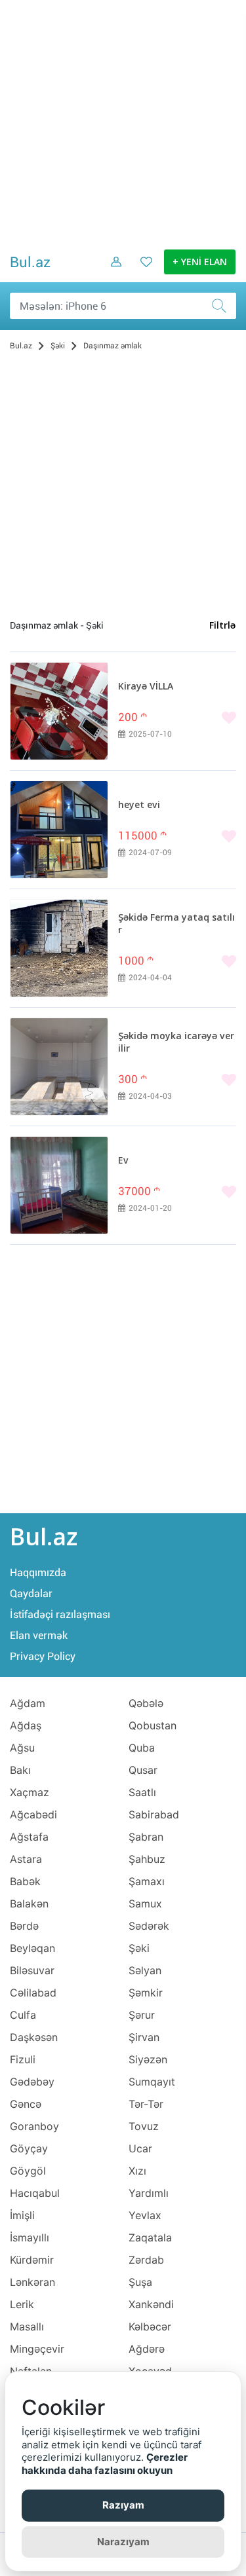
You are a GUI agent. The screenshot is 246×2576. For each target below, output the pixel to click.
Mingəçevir (37, 2349)
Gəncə (26, 2104)
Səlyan (145, 1970)
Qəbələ (146, 1703)
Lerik (22, 2304)
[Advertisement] (123, 123)
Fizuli (23, 2059)
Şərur (142, 2015)
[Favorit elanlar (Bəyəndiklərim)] (142, 272)
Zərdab (146, 2260)
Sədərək (149, 1926)
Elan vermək (39, 1635)
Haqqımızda (38, 1573)
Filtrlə (222, 626)
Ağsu (22, 1748)
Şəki (139, 1948)
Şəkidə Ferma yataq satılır (176, 924)
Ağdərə (147, 2349)
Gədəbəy (32, 2082)
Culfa (23, 2015)
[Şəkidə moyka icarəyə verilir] (59, 1067)
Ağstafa (29, 1837)
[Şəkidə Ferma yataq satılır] (59, 948)
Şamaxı (147, 1881)
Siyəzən (148, 2059)
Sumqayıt (152, 2082)
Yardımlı (149, 2193)
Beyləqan (32, 1948)
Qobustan (153, 1725)
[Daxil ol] (112, 272)
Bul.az (30, 262)
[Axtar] (223, 306)
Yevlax (145, 2215)
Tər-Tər (146, 2104)
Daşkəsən (34, 2037)
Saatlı (142, 1792)
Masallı (27, 2327)
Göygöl (28, 2171)
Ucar (140, 2148)
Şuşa (140, 2282)
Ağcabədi (33, 1814)
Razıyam (123, 2505)
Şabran (146, 1837)
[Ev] (59, 1185)
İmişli (22, 2215)
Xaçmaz (30, 1792)
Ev (123, 1161)
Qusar (143, 1770)
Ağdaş (26, 1725)
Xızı (137, 2171)
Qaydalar (31, 1593)
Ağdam (28, 1703)
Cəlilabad (33, 1993)
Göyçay (29, 2148)
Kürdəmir (32, 2260)
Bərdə (24, 1926)
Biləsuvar (32, 1970)
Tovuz (144, 2126)
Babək (25, 1881)
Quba (142, 1748)
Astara (26, 1859)
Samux (145, 1904)
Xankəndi (151, 2304)
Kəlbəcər (150, 2327)
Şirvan (144, 2037)
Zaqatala (150, 2237)
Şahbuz (147, 1859)
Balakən (29, 1904)
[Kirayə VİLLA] (59, 711)
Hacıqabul (35, 2193)
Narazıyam (123, 2542)
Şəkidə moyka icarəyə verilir (176, 1043)
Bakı (20, 1770)
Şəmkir (146, 1993)
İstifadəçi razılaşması (60, 1614)
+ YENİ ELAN (200, 263)
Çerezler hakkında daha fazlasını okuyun (105, 2464)
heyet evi (139, 805)
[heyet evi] (59, 830)
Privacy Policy (43, 1656)
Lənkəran (32, 2282)
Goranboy (34, 2126)
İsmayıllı (30, 2237)
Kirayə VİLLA (146, 687)
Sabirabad (154, 1814)
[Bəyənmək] (177, 719)
